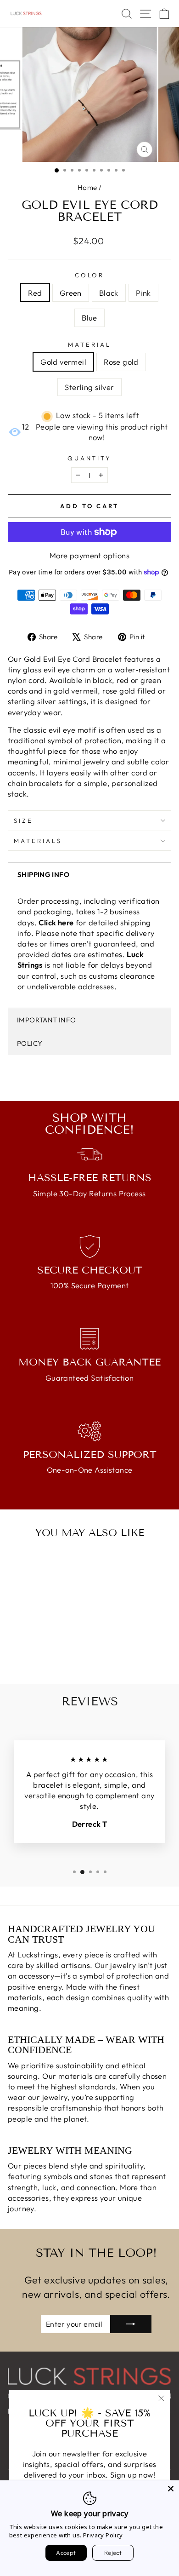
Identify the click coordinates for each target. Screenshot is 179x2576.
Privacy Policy (103, 2535)
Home (87, 187)
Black (109, 293)
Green (71, 293)
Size (23, 820)
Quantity (90, 458)
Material (89, 344)
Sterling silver (89, 387)
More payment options (89, 555)
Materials (38, 841)
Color (90, 275)
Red (35, 293)
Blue (89, 318)
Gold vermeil (63, 362)
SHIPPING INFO (43, 875)
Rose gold (121, 362)
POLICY (30, 1043)
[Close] (171, 2489)
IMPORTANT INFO (46, 1020)
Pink (143, 293)
